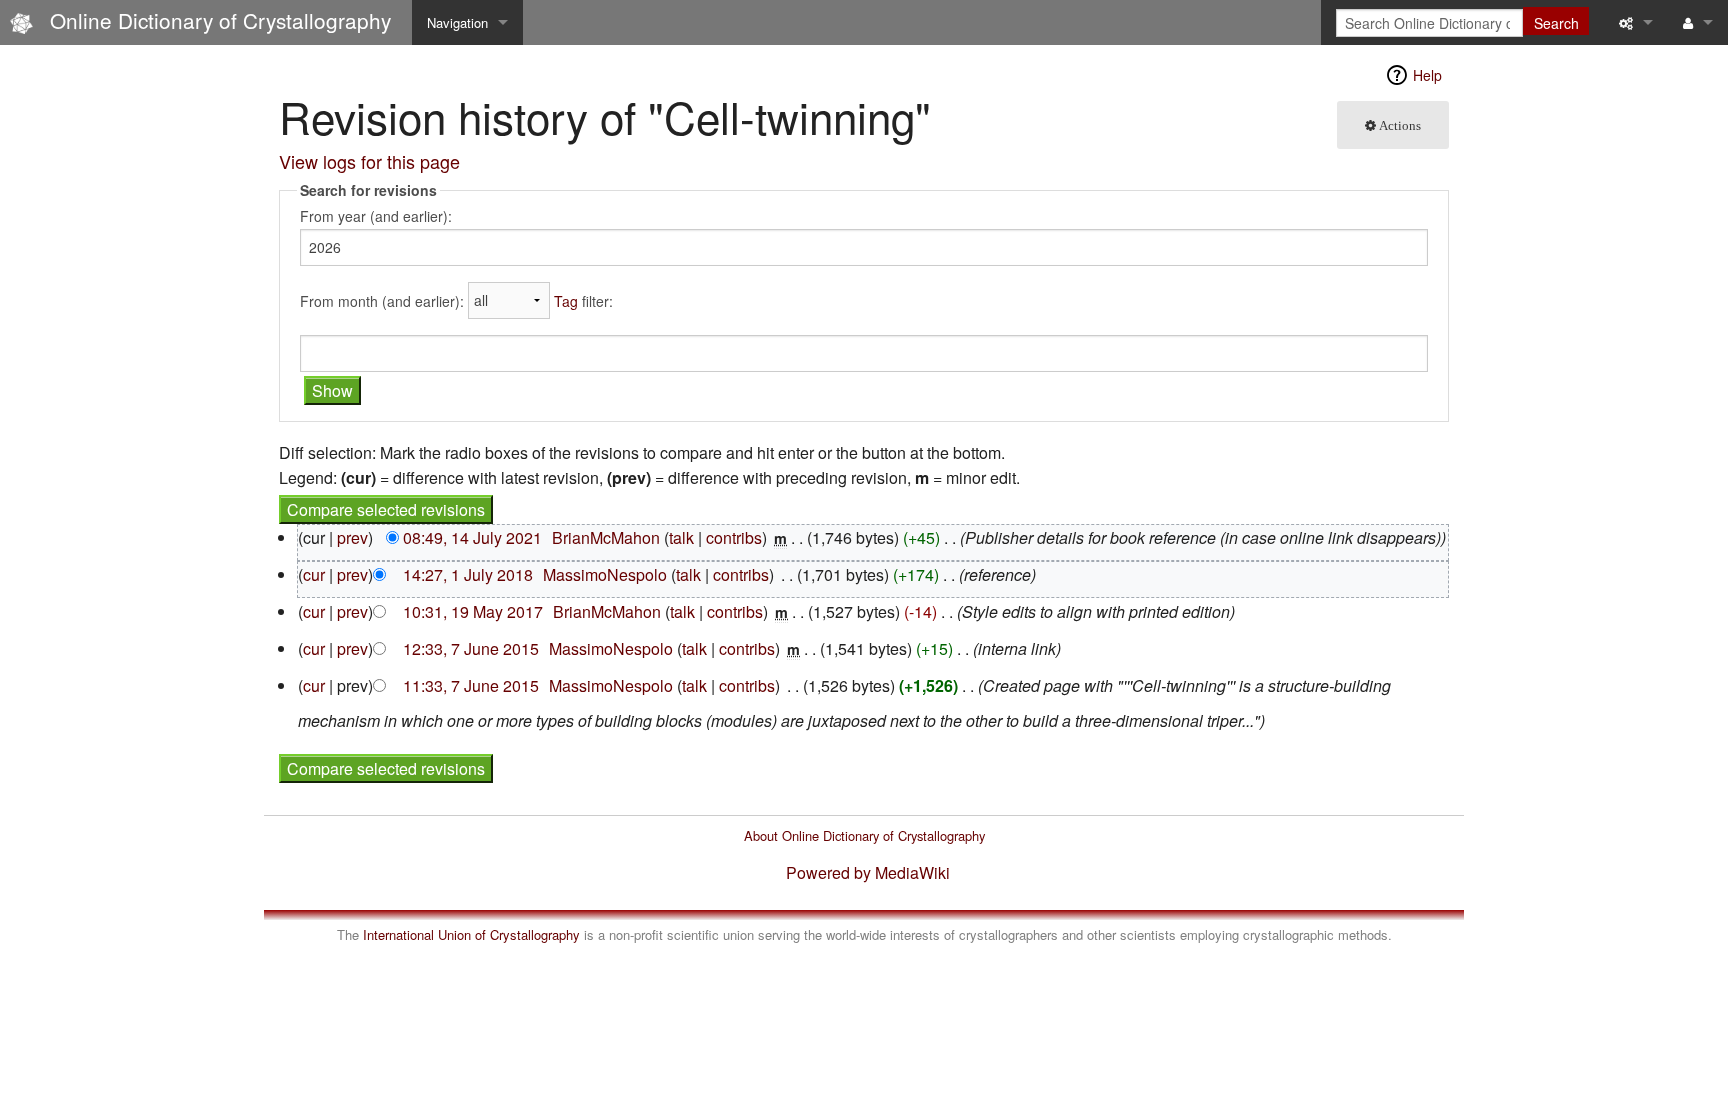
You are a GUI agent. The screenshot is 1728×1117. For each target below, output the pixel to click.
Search (1556, 23)
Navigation (457, 22)
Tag (566, 300)
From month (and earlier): (382, 300)
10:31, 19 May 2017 (473, 611)
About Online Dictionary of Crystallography (864, 835)
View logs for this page (369, 161)
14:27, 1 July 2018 (468, 574)
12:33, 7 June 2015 (471, 648)
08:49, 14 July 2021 (472, 537)
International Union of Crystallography (471, 934)
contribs (734, 537)
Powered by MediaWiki (868, 872)
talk (681, 537)
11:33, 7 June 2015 (471, 685)
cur (314, 574)
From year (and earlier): (376, 216)
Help (1427, 75)
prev (352, 537)
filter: (583, 300)
